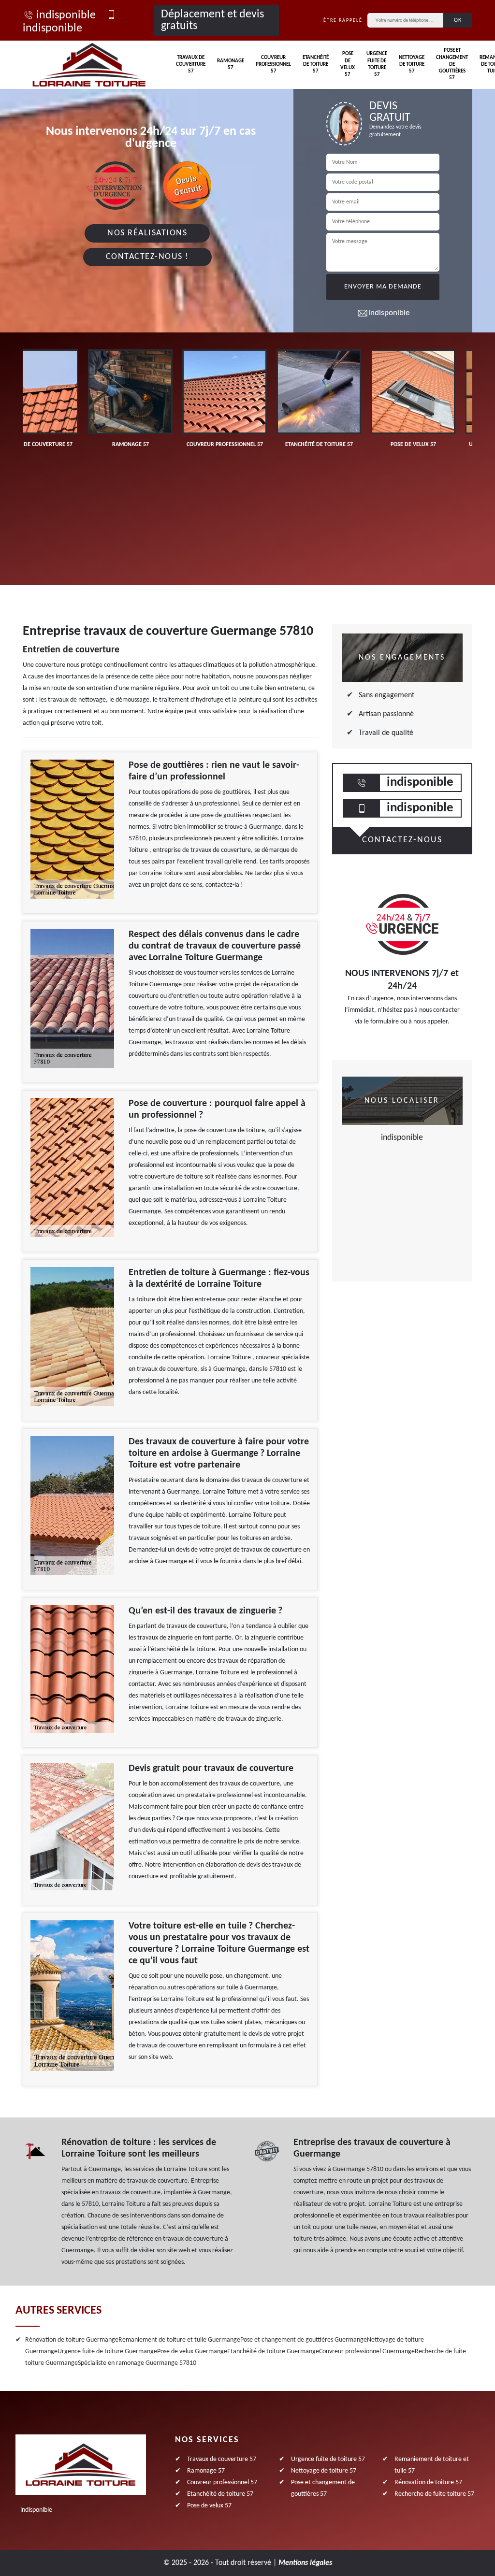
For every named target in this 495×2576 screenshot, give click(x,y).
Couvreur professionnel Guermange (367, 2352)
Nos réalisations (147, 233)
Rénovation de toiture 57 (428, 2482)
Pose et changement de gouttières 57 (452, 64)
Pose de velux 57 (348, 64)
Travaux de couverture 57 (191, 65)
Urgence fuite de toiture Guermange (107, 2352)
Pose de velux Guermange (192, 2352)
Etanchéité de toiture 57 (316, 65)
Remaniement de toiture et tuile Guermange (179, 2340)
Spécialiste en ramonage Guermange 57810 (137, 2363)
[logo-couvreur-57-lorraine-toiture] (89, 65)
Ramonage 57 (231, 65)
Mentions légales (305, 2563)
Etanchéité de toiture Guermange (273, 2352)
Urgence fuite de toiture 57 (377, 64)
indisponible (66, 15)
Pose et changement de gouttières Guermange (304, 2340)
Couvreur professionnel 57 (273, 65)
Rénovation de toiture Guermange (72, 2340)
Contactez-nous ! (147, 257)
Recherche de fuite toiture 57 (434, 2494)
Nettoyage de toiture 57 (412, 65)
